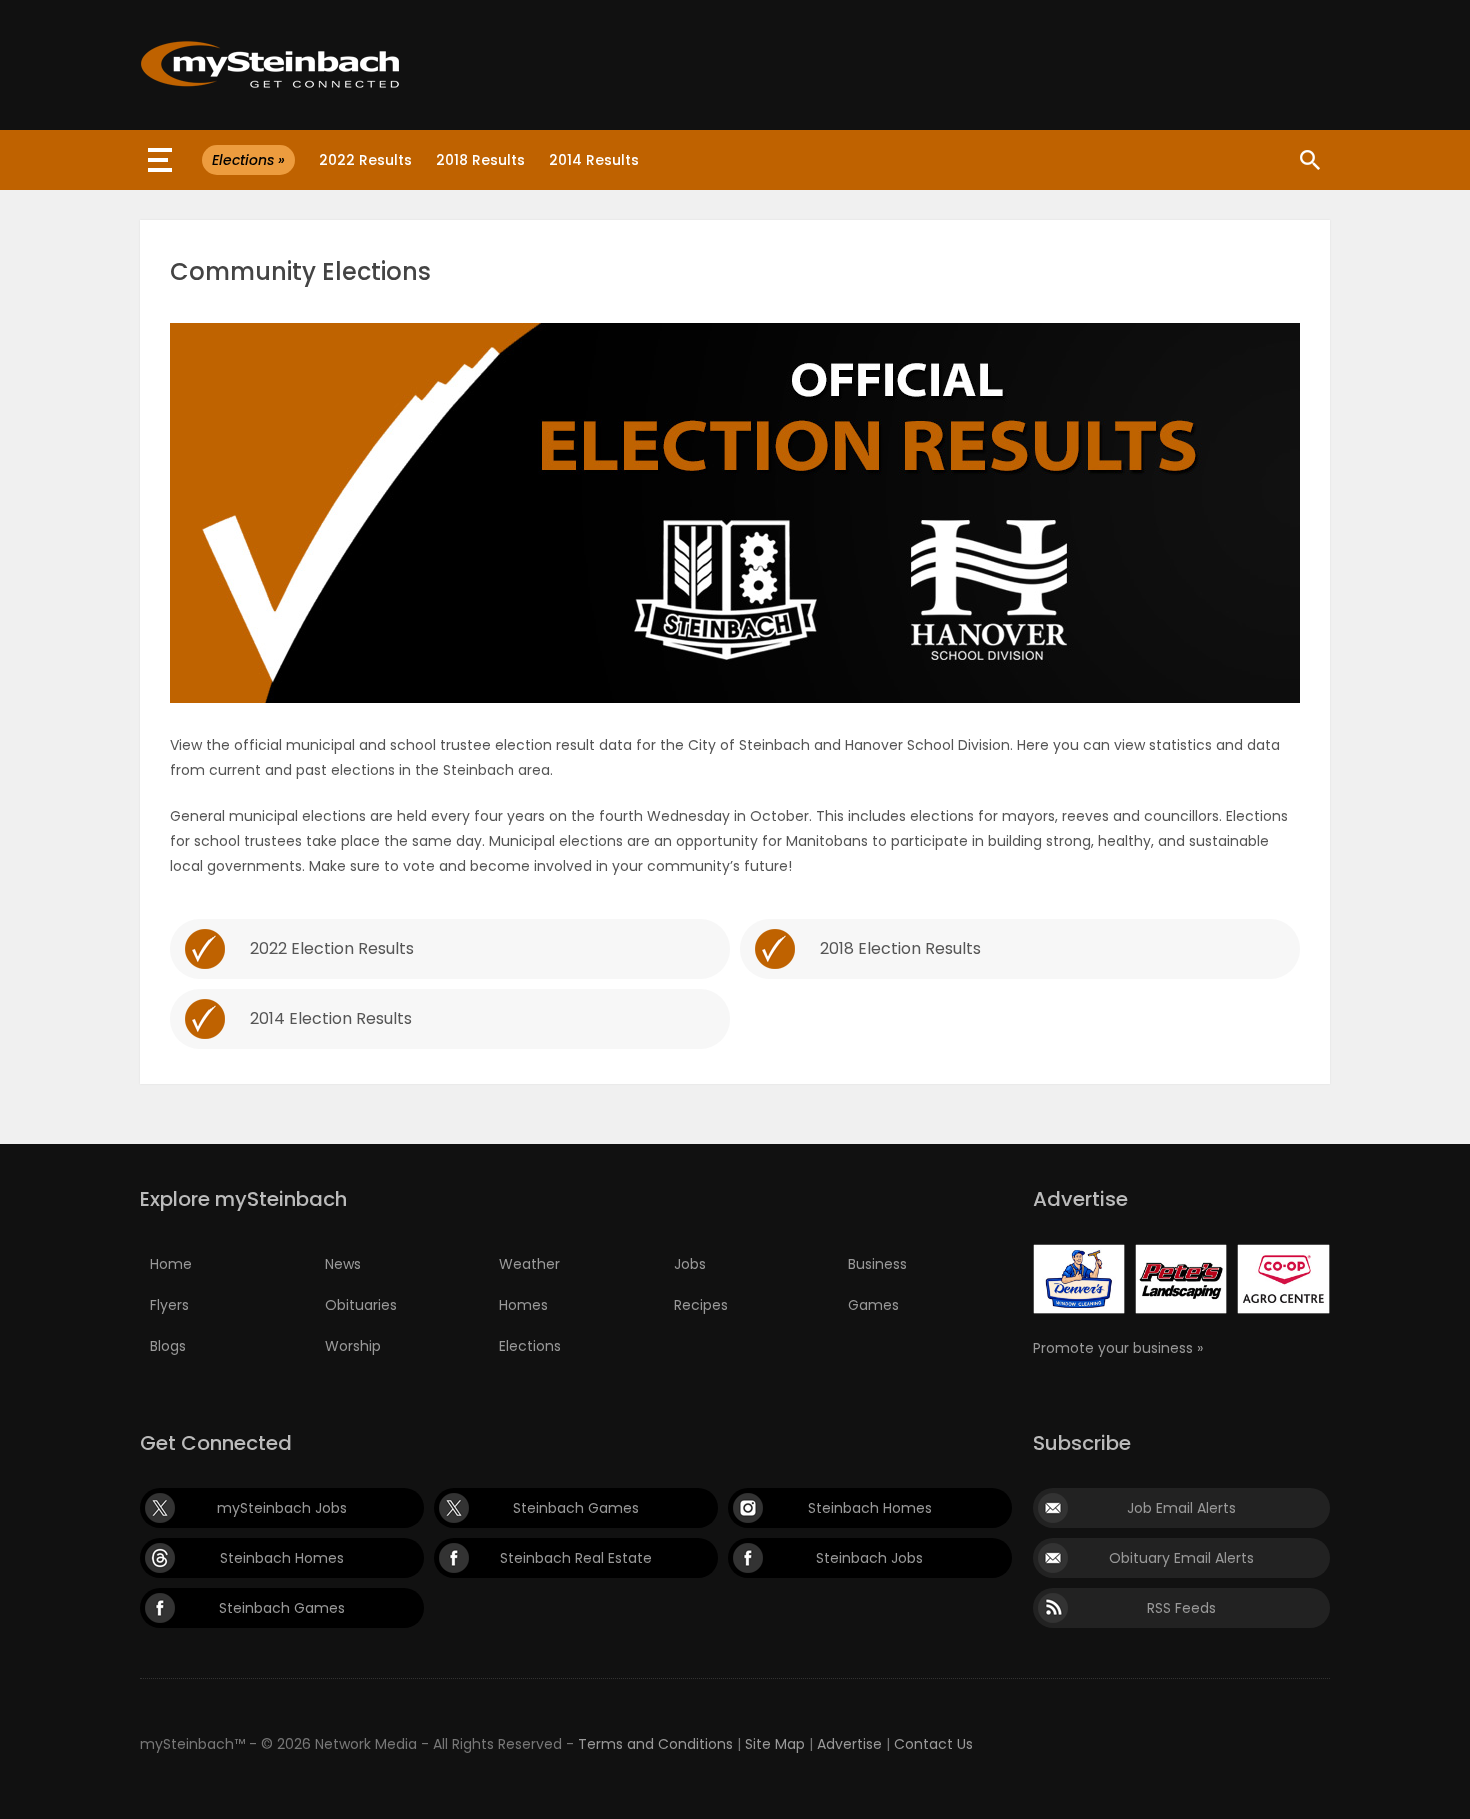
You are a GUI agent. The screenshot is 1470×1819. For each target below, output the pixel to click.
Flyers (169, 1305)
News (343, 1264)
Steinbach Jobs (869, 1558)
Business (877, 1264)
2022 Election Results (332, 948)
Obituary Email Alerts (1181, 1558)
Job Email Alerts (1181, 1508)
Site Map (775, 1744)
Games (873, 1305)
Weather (529, 1264)
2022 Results (365, 160)
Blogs (168, 1346)
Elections (530, 1346)
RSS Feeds (1181, 1608)
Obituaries (361, 1305)
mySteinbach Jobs (282, 1508)
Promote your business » (1118, 1348)
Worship (353, 1346)
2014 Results (594, 160)
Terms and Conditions (655, 1744)
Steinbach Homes (870, 1508)
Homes (523, 1305)
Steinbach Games (576, 1508)
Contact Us (933, 1744)
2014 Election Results (331, 1018)
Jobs (690, 1264)
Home (171, 1264)
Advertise (849, 1744)
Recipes (701, 1305)
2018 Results (480, 160)
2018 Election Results (900, 948)
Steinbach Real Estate (576, 1558)
